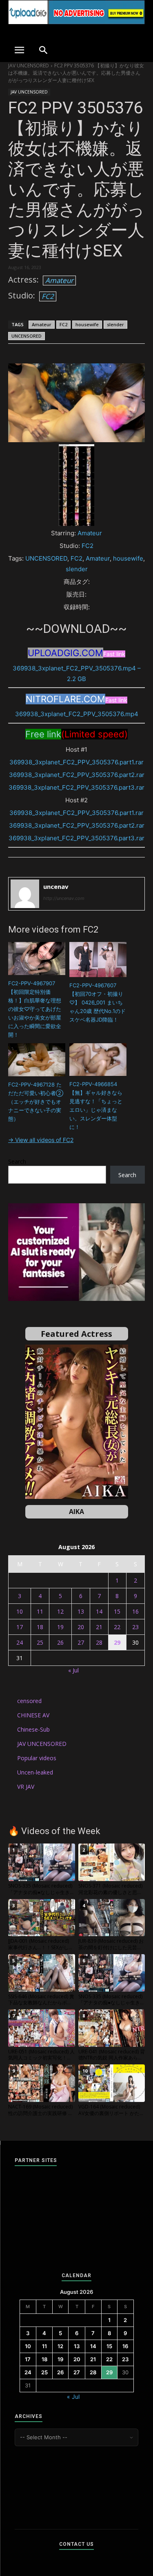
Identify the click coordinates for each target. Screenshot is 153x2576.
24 (20, 1642)
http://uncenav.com (64, 898)
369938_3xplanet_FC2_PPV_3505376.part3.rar (76, 787)
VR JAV (26, 1787)
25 (40, 1642)
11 (40, 1611)
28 (99, 1642)
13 (81, 1611)
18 (40, 1627)
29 (117, 1642)
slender (115, 324)
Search (17, 1161)
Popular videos (37, 1758)
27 (81, 1642)
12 (60, 1611)
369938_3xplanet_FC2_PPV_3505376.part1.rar (76, 762)
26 (60, 1642)
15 (117, 1611)
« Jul (73, 1670)
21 (99, 1627)
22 (117, 1627)
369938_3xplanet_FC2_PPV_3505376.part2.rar (77, 775)
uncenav (56, 886)
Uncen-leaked (35, 1772)
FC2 (48, 296)
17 (20, 1627)
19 (60, 1627)
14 (99, 1611)
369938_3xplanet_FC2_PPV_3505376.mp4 (77, 714)
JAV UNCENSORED (29, 66)
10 (20, 1611)
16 (135, 1611)
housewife (87, 324)
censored (29, 1701)
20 (81, 1627)
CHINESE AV (33, 1715)
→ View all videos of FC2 (41, 1140)
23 (135, 1627)
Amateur (59, 280)
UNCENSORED (27, 336)
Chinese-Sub (33, 1729)
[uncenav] (25, 894)
